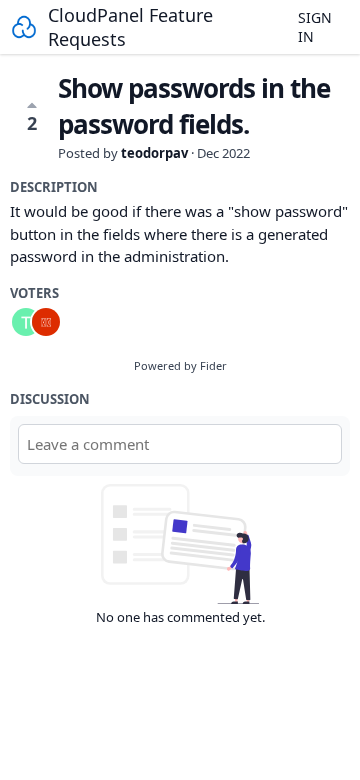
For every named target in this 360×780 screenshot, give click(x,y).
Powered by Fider (180, 365)
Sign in (315, 27)
